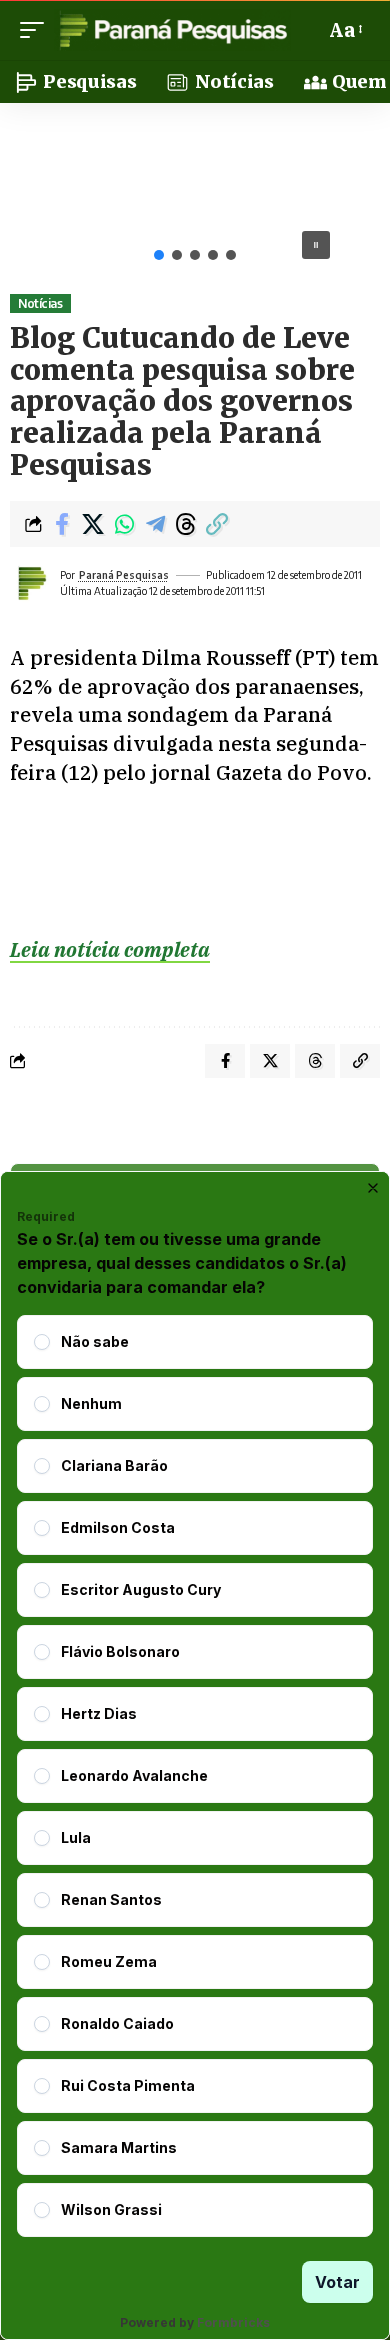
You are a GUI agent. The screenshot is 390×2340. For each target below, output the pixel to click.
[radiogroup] (195, 1776)
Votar (337, 2282)
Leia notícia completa (110, 949)
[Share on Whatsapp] (124, 524)
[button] (37, 30)
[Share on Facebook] (62, 524)
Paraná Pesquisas (124, 575)
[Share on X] (93, 524)
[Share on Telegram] (155, 524)
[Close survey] (373, 1188)
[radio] (42, 1342)
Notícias (40, 303)
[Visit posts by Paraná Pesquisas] (31, 583)
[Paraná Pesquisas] (172, 30)
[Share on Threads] (186, 524)
